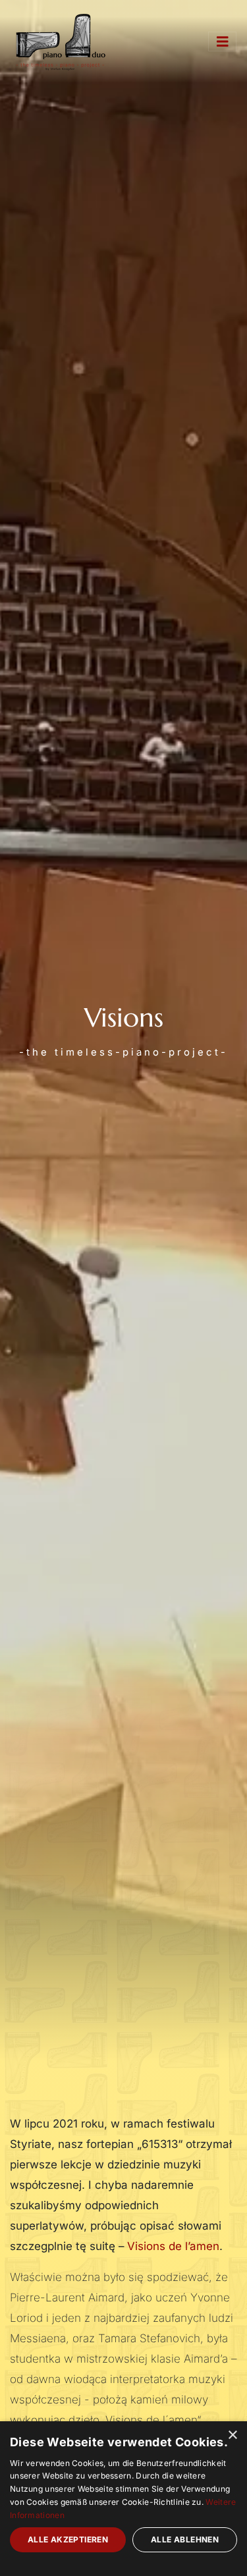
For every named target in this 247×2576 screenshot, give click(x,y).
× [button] (232, 2435)
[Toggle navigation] (223, 42)
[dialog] (123, 2499)
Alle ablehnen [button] (185, 2539)
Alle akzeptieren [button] (68, 2539)
